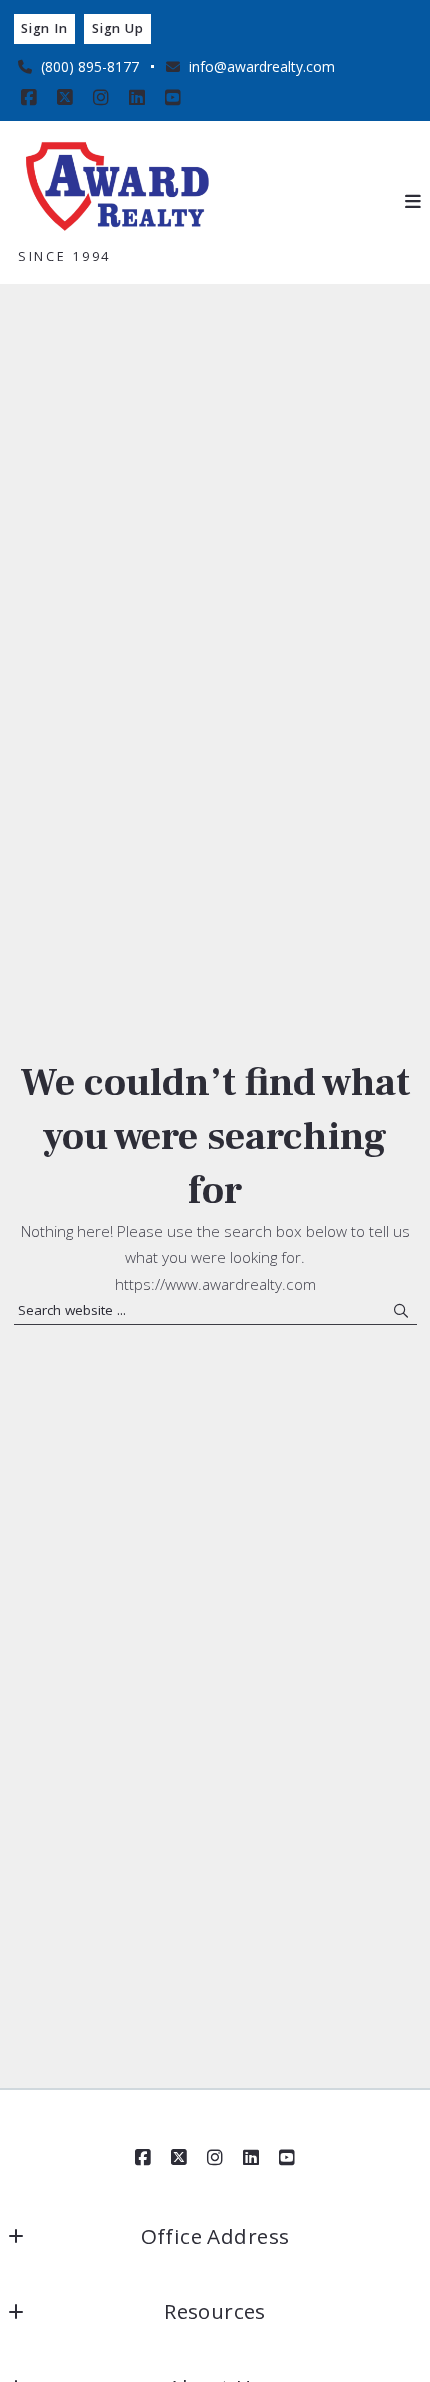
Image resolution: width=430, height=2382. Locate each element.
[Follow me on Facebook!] (29, 98)
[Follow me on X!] (65, 98)
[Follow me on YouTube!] (173, 98)
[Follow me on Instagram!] (101, 98)
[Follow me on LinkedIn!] (137, 98)
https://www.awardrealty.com (215, 1284)
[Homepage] (118, 189)
